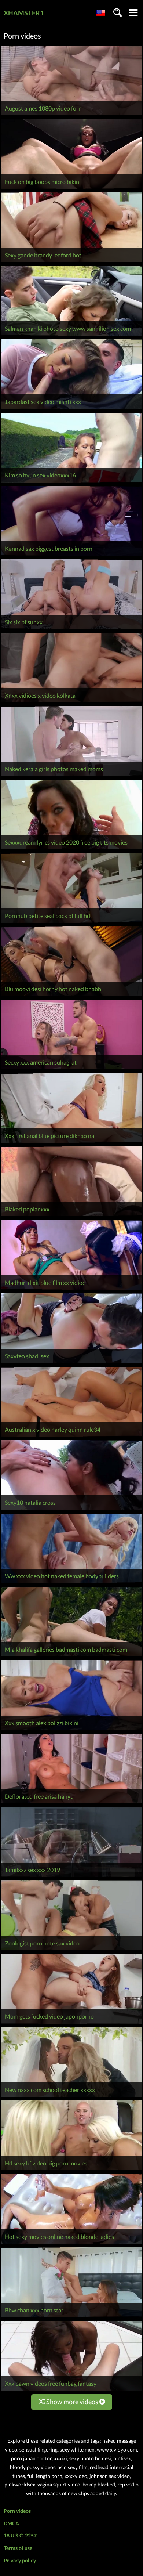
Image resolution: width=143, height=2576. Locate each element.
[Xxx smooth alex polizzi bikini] (71, 1730)
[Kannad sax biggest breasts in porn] (71, 555)
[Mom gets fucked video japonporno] (71, 2024)
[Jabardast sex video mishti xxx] (71, 409)
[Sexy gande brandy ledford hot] (71, 262)
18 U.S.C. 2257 (20, 2535)
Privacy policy (20, 2560)
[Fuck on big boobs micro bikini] (71, 189)
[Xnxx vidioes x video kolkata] (71, 702)
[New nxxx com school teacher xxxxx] (71, 2097)
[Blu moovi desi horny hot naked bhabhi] (71, 996)
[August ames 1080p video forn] (71, 115)
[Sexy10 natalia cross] (71, 1510)
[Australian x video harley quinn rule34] (71, 1436)
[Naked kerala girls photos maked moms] (71, 776)
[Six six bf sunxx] (71, 629)
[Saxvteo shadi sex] (71, 1363)
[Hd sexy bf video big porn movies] (71, 2170)
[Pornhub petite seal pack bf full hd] (71, 923)
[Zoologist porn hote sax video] (71, 1950)
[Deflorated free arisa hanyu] (71, 1803)
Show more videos (72, 2402)
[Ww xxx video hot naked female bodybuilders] (71, 1583)
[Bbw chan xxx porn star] (71, 2317)
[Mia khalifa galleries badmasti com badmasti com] (71, 1656)
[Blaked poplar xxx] (71, 1216)
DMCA (11, 2523)
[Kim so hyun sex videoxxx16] (71, 482)
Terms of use (18, 2548)
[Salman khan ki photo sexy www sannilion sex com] (71, 335)
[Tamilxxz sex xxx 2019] (71, 1877)
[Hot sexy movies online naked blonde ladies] (71, 2243)
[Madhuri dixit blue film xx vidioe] (71, 1289)
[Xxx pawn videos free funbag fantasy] (71, 2390)
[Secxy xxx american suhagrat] (71, 1069)
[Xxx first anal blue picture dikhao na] (71, 1143)
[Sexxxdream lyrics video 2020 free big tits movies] (71, 849)
